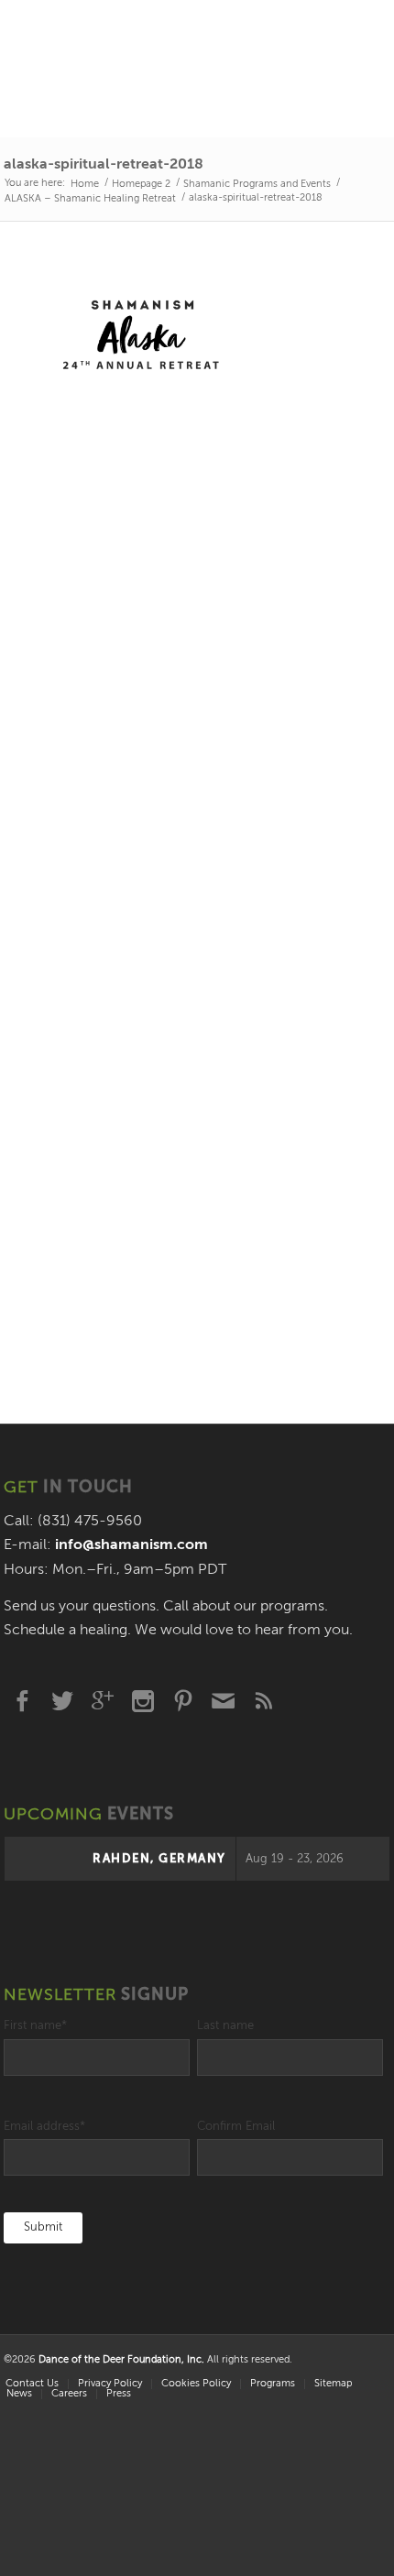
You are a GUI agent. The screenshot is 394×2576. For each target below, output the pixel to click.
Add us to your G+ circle (103, 1701)
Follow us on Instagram (143, 1701)
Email (224, 1701)
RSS (264, 1701)
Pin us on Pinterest (183, 1701)
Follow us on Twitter (62, 1701)
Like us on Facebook (22, 1701)
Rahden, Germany (159, 1859)
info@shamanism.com (131, 1545)
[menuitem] (109, 2384)
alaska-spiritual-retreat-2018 (104, 165)
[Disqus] (197, 644)
